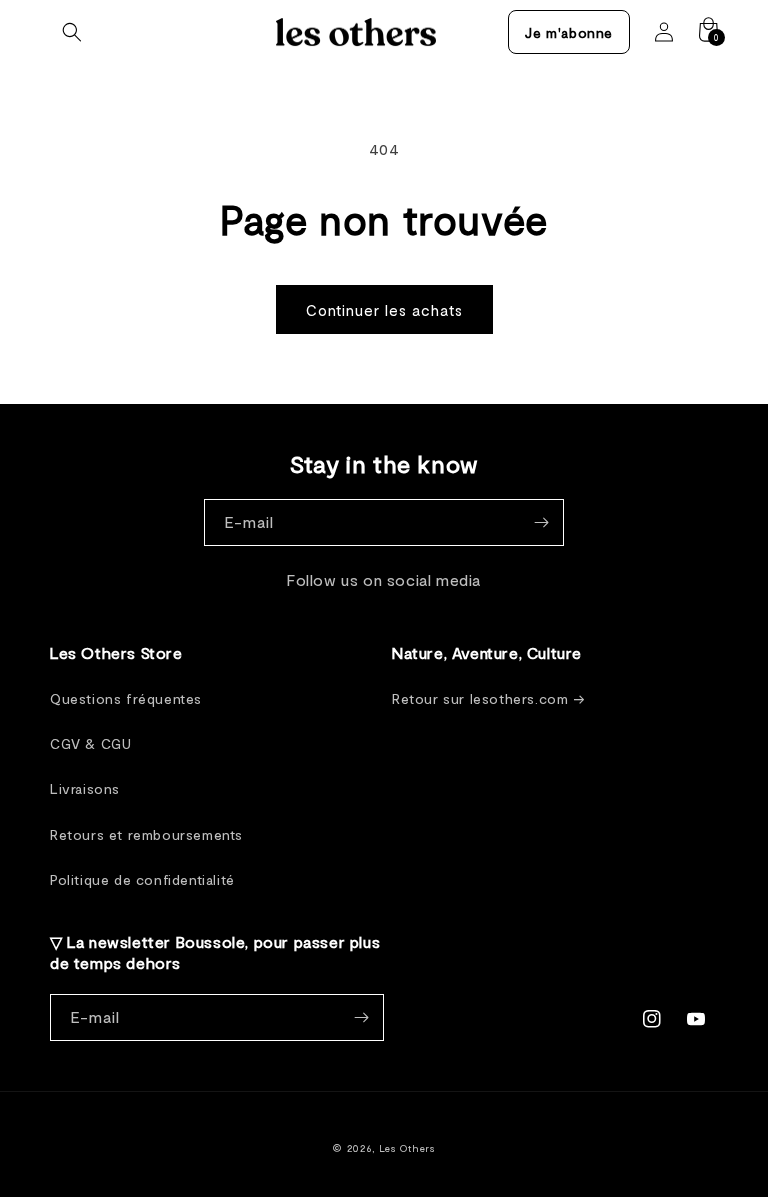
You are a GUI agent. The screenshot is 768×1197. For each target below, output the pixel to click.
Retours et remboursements (146, 834)
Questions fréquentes (126, 698)
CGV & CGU (90, 743)
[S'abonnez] (541, 522)
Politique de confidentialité (142, 879)
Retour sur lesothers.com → (489, 698)
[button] (72, 32)
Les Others (407, 1148)
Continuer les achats (384, 310)
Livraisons (85, 788)
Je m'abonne (569, 32)
